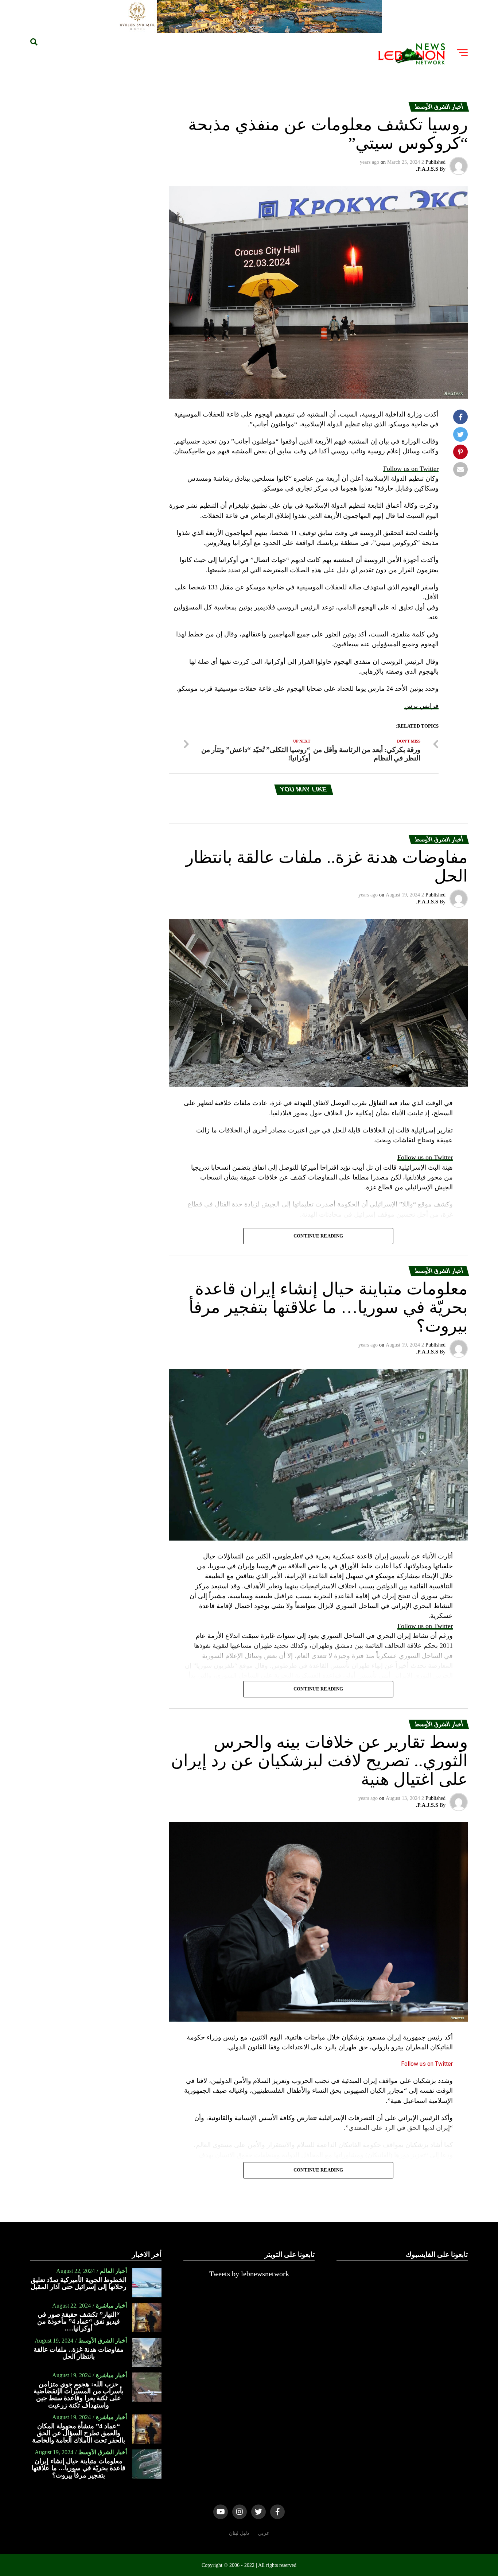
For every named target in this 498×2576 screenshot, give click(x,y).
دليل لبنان (239, 2533)
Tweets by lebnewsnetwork (249, 2274)
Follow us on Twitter (411, 469)
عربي (264, 2533)
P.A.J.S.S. (427, 169)
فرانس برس (421, 706)
